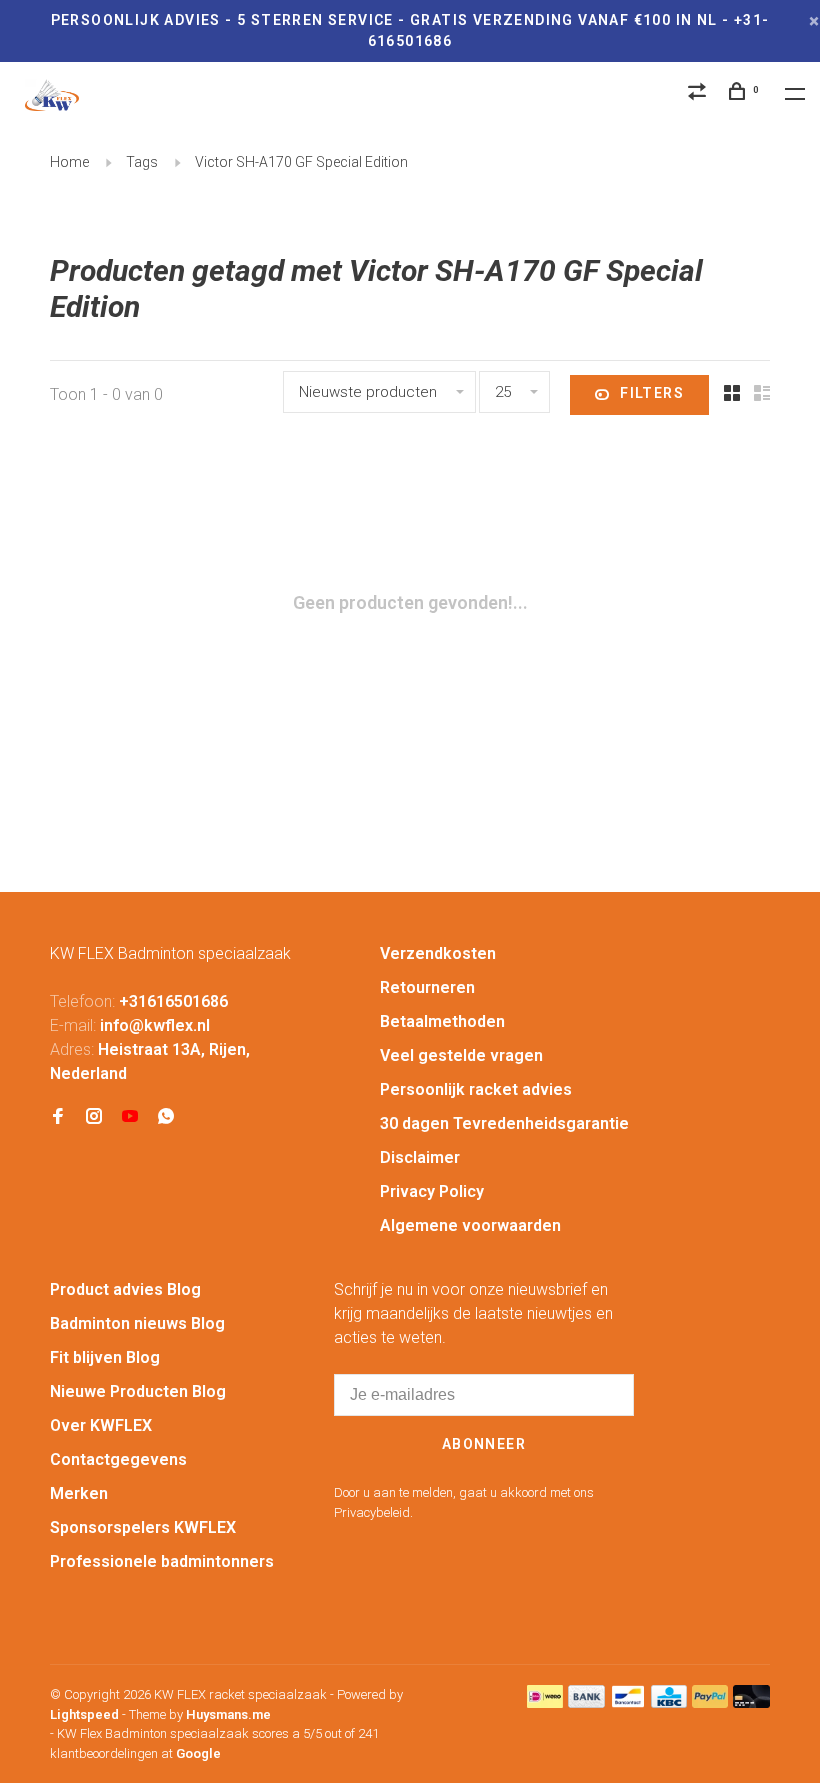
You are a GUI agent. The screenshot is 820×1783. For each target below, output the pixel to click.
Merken (79, 1493)
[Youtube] (130, 1117)
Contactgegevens (118, 1459)
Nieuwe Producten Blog (138, 1391)
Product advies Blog (125, 1289)
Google (198, 1753)
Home (69, 162)
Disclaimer (420, 1157)
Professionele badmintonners (162, 1561)
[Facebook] (58, 1117)
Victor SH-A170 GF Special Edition (301, 162)
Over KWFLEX (101, 1425)
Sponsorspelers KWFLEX (143, 1527)
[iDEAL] (545, 1702)
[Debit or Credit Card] (751, 1702)
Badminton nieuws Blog (137, 1323)
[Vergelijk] (700, 94)
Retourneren (427, 987)
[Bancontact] (628, 1702)
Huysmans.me (228, 1714)
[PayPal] (710, 1702)
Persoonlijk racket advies (476, 1089)
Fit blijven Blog (105, 1357)
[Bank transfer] (586, 1702)
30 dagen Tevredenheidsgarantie (504, 1123)
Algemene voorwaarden (470, 1225)
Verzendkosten (438, 953)
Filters (652, 393)
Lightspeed (84, 1714)
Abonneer (484, 1444)
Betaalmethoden (442, 1021)
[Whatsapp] (166, 1117)
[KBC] (669, 1702)
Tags (142, 162)
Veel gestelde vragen (461, 1055)
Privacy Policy (432, 1191)
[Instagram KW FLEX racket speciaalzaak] (94, 1117)
